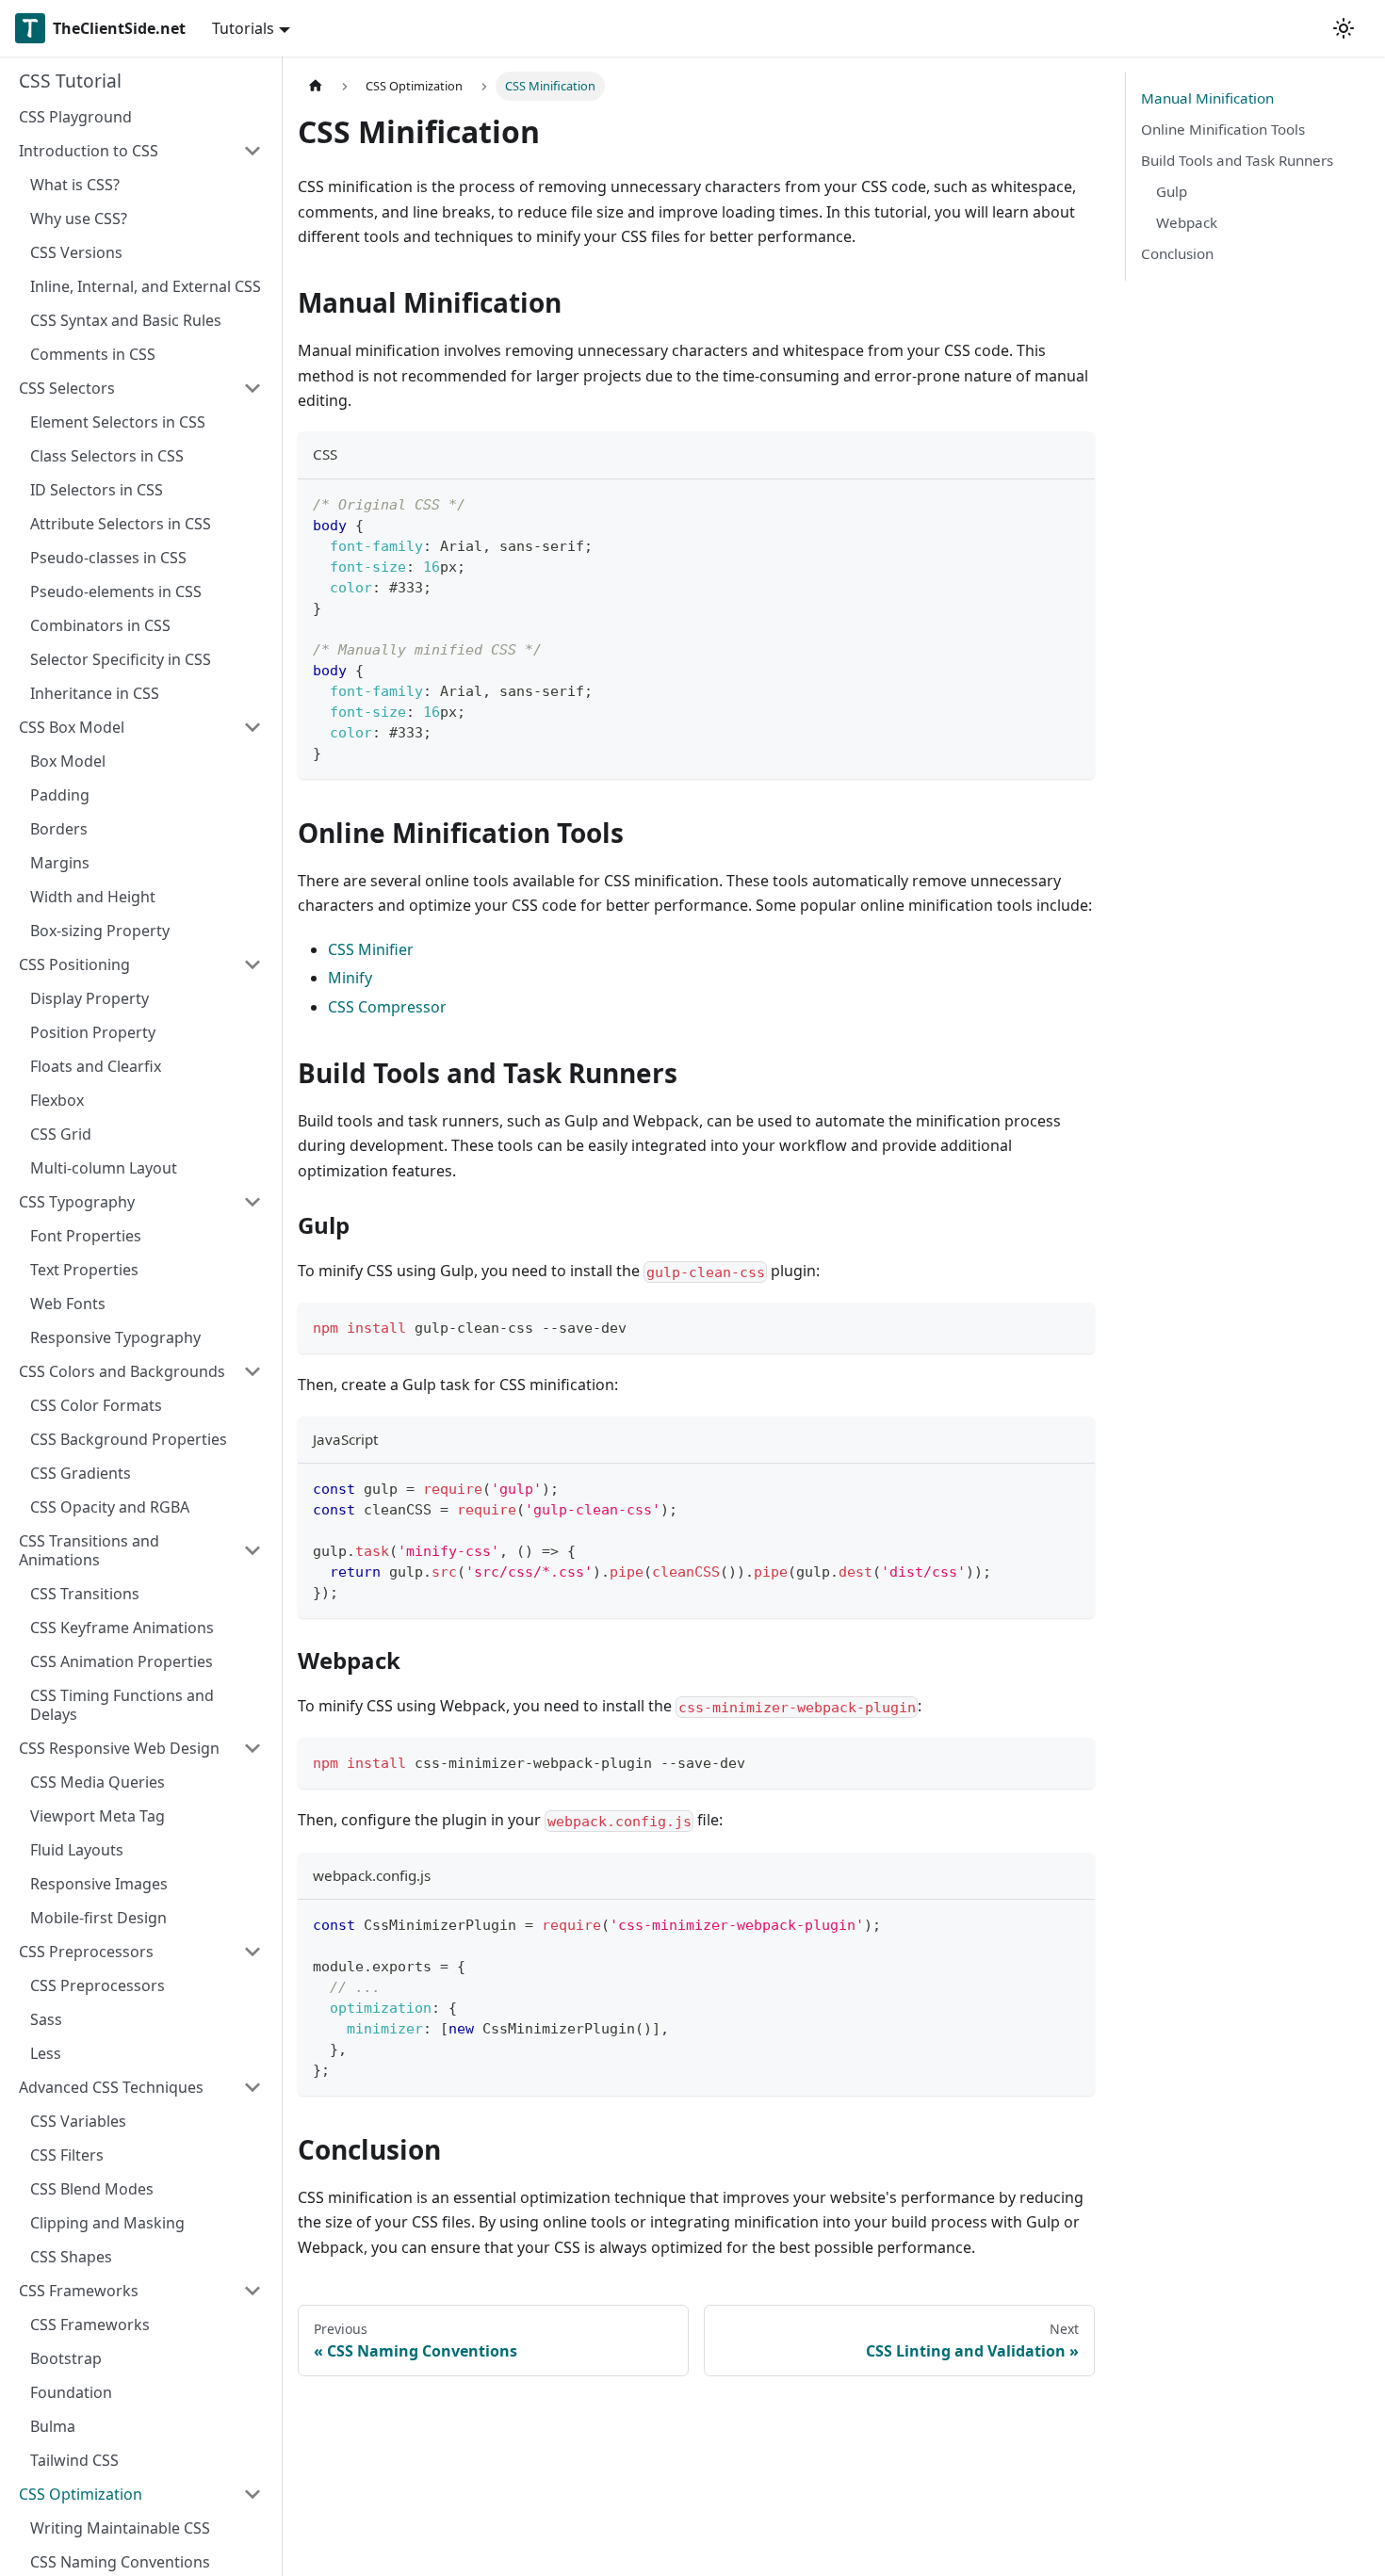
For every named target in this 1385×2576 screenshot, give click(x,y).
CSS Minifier (371, 949)
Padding (60, 795)
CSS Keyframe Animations (122, 1628)
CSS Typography (77, 1202)
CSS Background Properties (129, 1439)
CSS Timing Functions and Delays (122, 1705)
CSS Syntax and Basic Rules (126, 320)
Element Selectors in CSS (118, 422)
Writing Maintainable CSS (120, 2528)
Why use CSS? (79, 219)
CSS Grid (61, 1134)
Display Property (90, 998)
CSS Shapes (71, 2257)
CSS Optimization (81, 2494)
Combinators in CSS (100, 625)
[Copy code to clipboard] (1072, 502)
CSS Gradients (81, 1473)
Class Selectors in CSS (107, 456)
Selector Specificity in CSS (121, 659)
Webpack (1187, 222)
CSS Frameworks (79, 2291)
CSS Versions (76, 252)
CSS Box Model (72, 727)
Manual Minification (1207, 98)
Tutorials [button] (243, 28)
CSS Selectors (67, 388)
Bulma (53, 2426)
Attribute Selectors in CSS (121, 524)
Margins (60, 863)
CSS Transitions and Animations (89, 1550)
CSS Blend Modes (92, 2189)
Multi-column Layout (104, 1168)
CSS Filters (67, 2155)
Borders (59, 829)
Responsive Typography (115, 1337)
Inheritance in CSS (95, 693)
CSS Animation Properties (122, 1661)
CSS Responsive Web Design (119, 1748)
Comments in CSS (93, 354)
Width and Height (93, 897)
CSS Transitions (85, 1594)
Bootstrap (66, 2358)
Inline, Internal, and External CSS (146, 286)
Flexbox (57, 1100)
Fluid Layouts (77, 1850)
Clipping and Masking (107, 2223)
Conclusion (1177, 253)
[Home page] (316, 86)
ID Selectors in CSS (97, 490)
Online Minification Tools (1223, 129)
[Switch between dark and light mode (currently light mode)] (1344, 28)
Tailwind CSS (74, 2460)
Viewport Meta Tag (98, 1816)
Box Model (68, 761)
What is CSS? (75, 185)
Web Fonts (68, 1304)
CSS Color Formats (96, 1405)
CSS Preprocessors (86, 1952)
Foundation (71, 2392)
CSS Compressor (387, 1007)
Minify (350, 978)
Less (46, 2053)
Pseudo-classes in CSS (108, 558)
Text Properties (84, 1270)
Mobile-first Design (98, 1918)
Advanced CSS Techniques (111, 2087)
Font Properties (86, 1236)
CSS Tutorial (70, 81)
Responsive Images (99, 1884)
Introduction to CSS (89, 151)
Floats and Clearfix (96, 1066)
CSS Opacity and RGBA (110, 1507)
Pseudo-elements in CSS (116, 591)
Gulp (1172, 191)
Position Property (93, 1032)
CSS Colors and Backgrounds (122, 1371)
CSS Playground (75, 117)
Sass (46, 2019)
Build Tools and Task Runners (1237, 160)
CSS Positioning (74, 964)
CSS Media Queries (98, 1782)
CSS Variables (78, 2121)
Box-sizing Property (100, 931)
